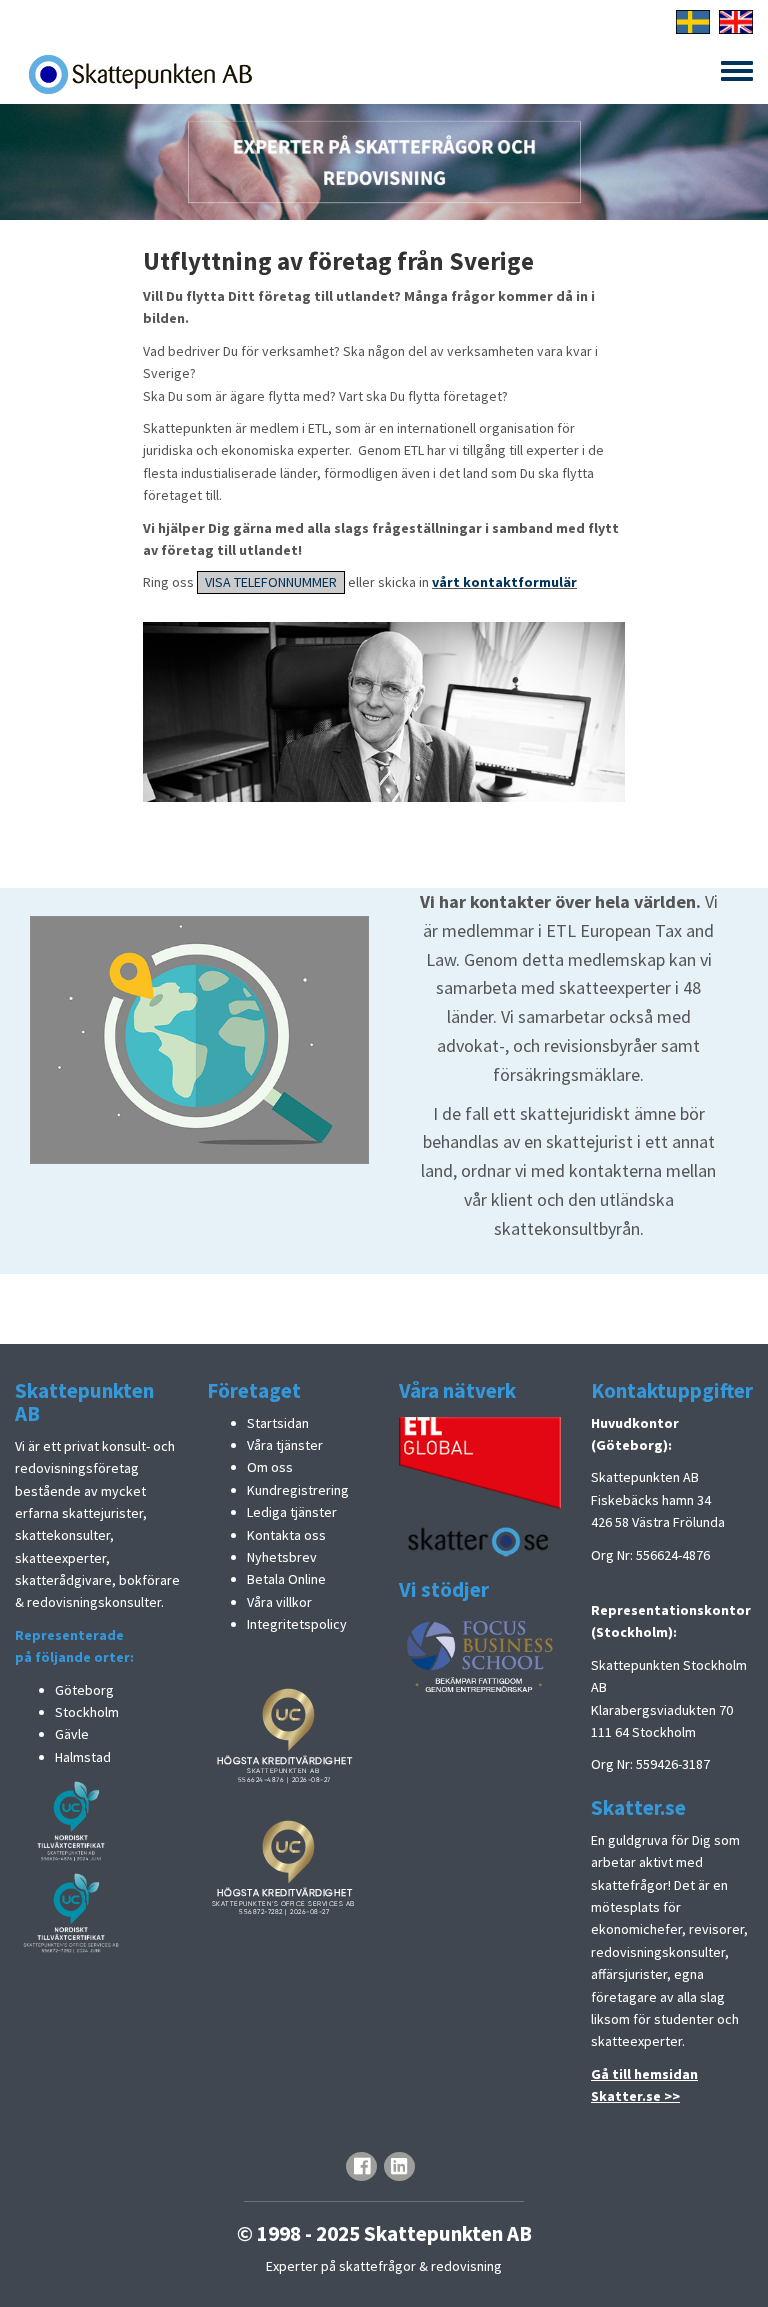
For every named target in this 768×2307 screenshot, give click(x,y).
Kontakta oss (286, 1535)
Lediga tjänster (292, 1512)
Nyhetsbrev (282, 1557)
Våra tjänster (285, 1445)
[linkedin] (399, 2166)
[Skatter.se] (480, 1539)
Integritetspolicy (297, 1624)
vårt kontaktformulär (504, 582)
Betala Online (286, 1579)
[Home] (140, 74)
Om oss (270, 1467)
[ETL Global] (480, 1461)
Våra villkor (279, 1602)
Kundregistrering (298, 1490)
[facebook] (361, 2166)
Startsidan (278, 1423)
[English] (736, 20)
